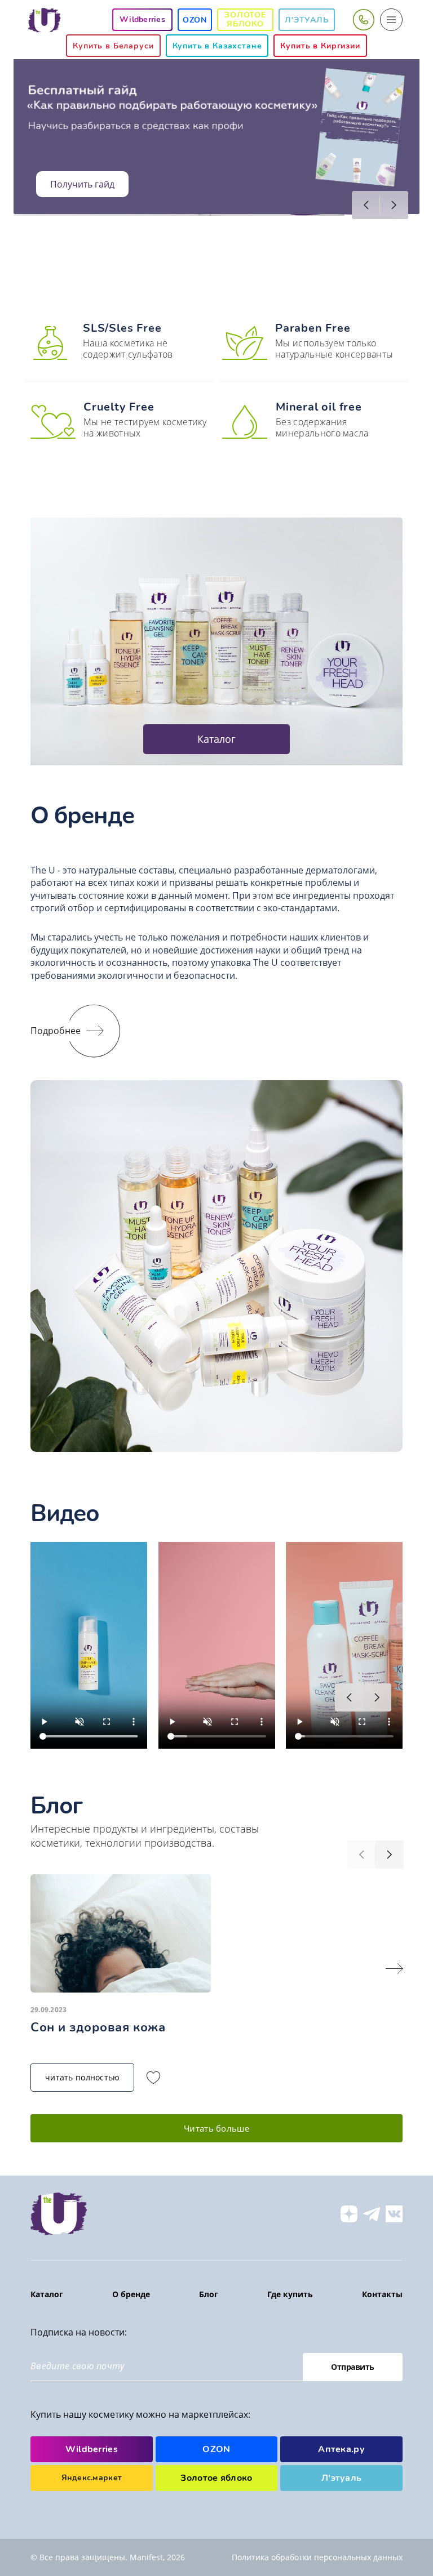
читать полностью (82, 2077)
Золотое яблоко (245, 19)
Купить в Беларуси (113, 46)
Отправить (353, 2367)
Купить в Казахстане (217, 46)
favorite (153, 2078)
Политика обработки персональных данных (317, 2557)
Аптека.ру (341, 2449)
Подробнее (56, 1031)
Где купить (290, 2294)
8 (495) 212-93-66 (363, 20)
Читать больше (216, 2128)
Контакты (382, 2294)
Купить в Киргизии (320, 46)
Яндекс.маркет (92, 2478)
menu (391, 20)
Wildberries (92, 2449)
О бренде (131, 2294)
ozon (195, 20)
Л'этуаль (307, 20)
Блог (209, 2294)
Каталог (216, 739)
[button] (366, 205)
